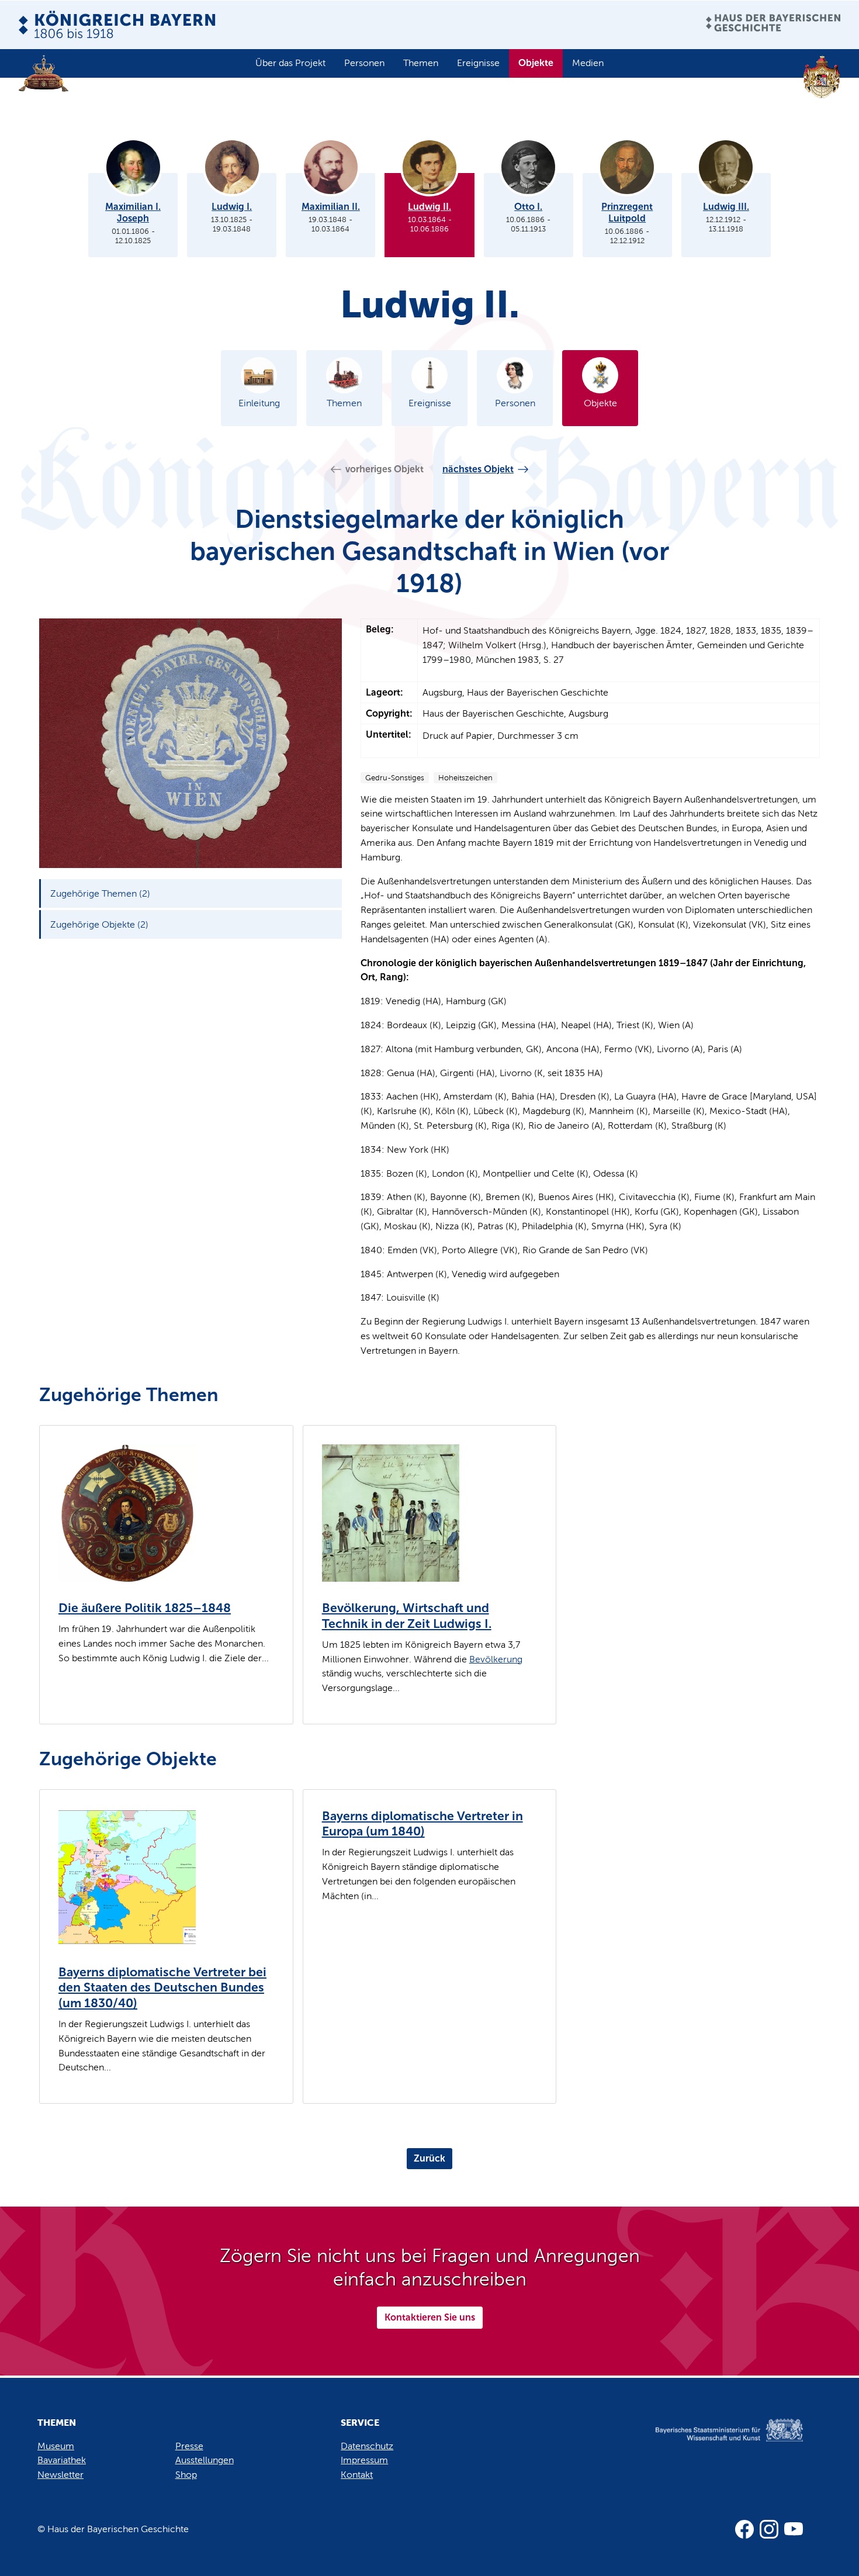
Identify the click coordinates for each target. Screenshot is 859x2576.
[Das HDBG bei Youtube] (794, 2529)
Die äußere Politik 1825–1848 (145, 1608)
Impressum (364, 2460)
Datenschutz (367, 2446)
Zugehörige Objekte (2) (99, 924)
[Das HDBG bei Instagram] (769, 2529)
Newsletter (60, 2475)
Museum (56, 2446)
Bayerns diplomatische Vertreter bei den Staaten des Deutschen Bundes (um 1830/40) (162, 1988)
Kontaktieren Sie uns (430, 2317)
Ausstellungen (205, 2460)
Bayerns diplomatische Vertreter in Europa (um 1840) (422, 1824)
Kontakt (357, 2475)
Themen (421, 63)
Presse (189, 2446)
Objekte (536, 63)
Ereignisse (478, 63)
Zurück (430, 2158)
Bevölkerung (496, 1659)
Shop (186, 2475)
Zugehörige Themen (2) (100, 893)
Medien (588, 63)
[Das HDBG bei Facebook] (744, 2529)
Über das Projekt (290, 63)
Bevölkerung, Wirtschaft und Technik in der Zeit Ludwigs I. (407, 1616)
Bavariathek (62, 2460)
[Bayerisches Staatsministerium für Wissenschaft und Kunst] (715, 2442)
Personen (364, 63)
